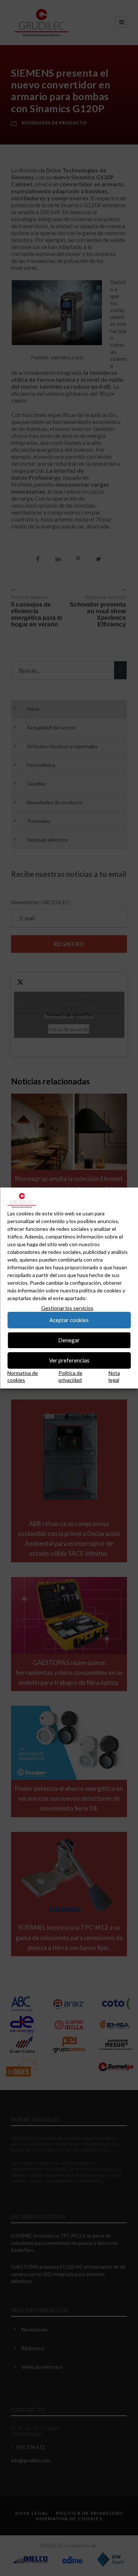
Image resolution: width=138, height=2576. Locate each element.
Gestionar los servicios (67, 1308)
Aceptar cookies (69, 1320)
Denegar (69, 1340)
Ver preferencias (69, 1360)
